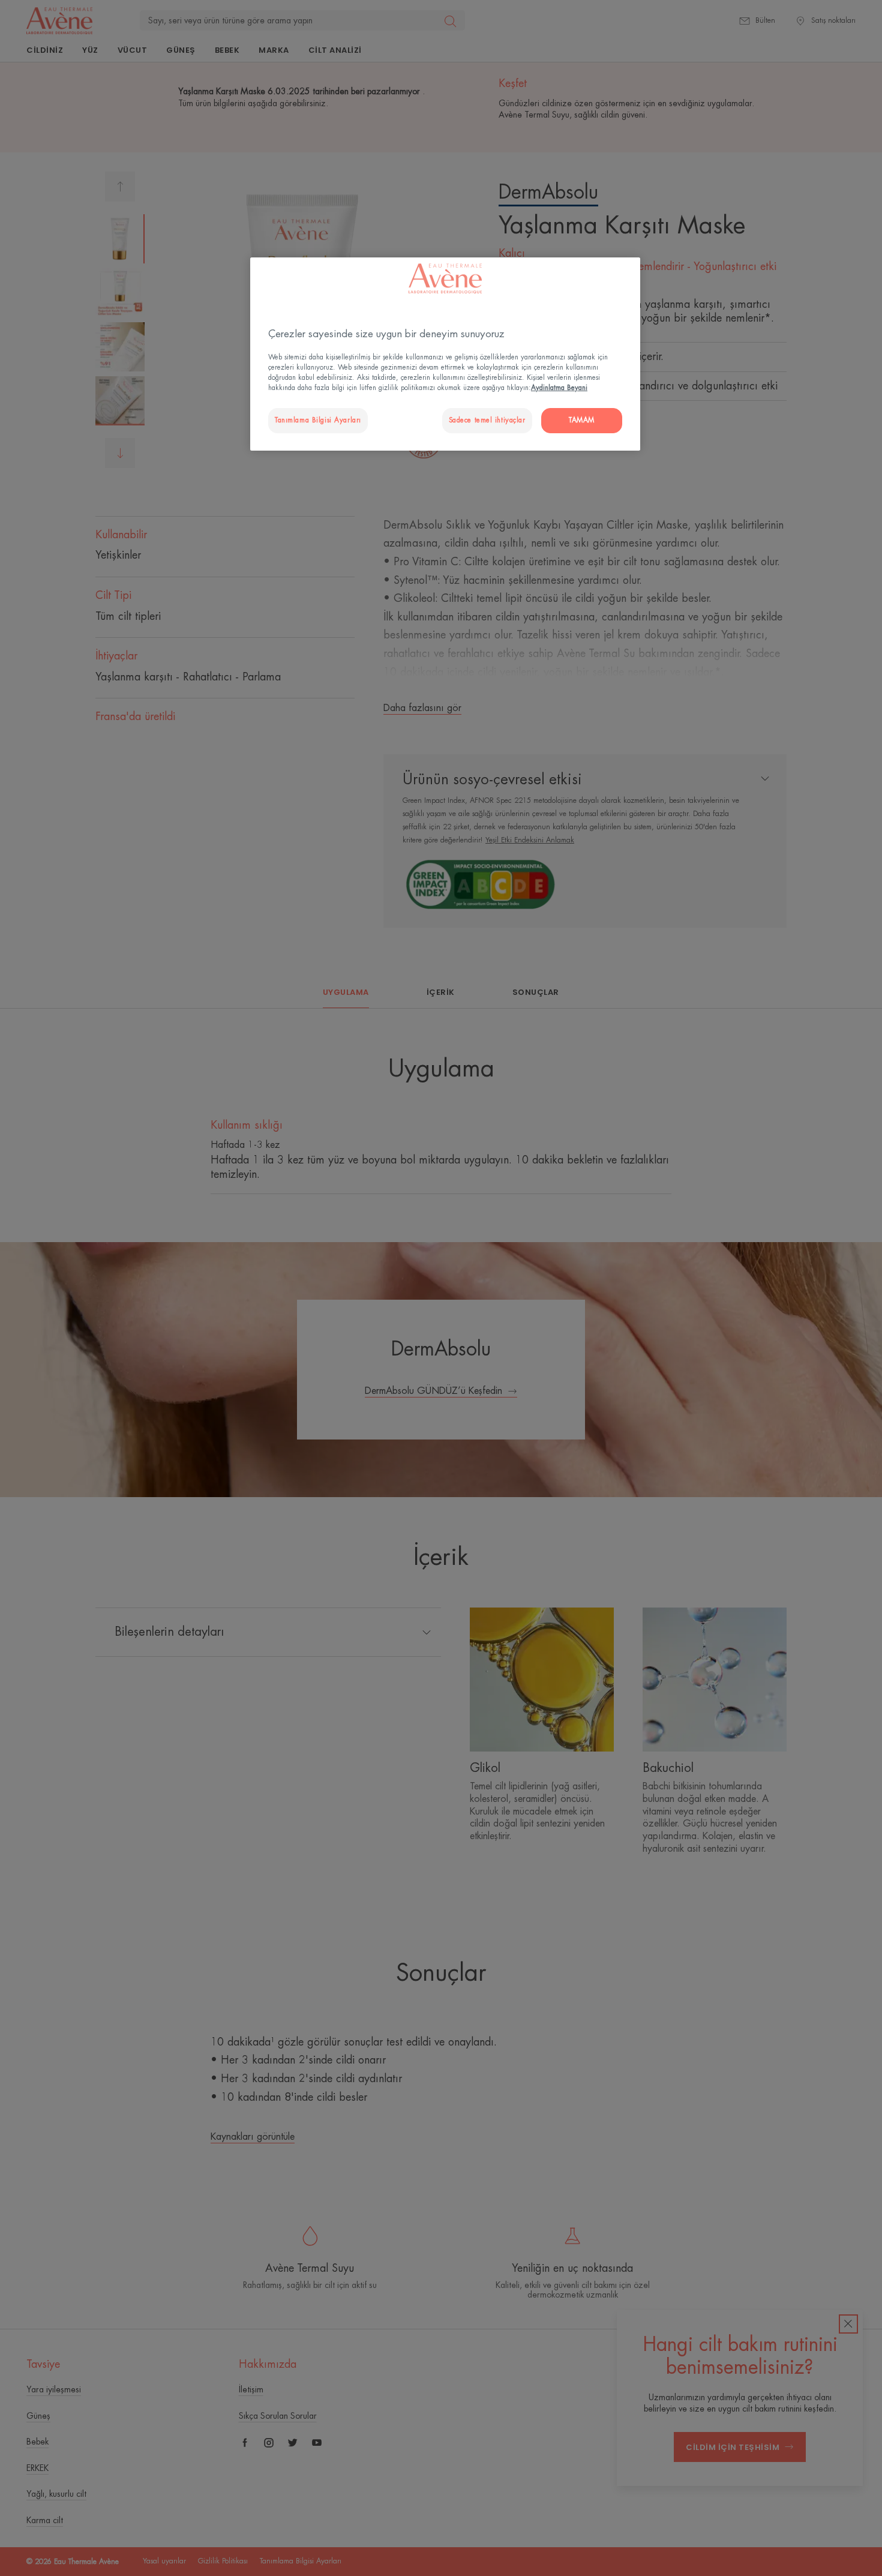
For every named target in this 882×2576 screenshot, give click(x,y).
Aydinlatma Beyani (559, 388)
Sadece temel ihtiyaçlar (487, 420)
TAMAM (582, 420)
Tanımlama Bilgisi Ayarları (318, 420)
